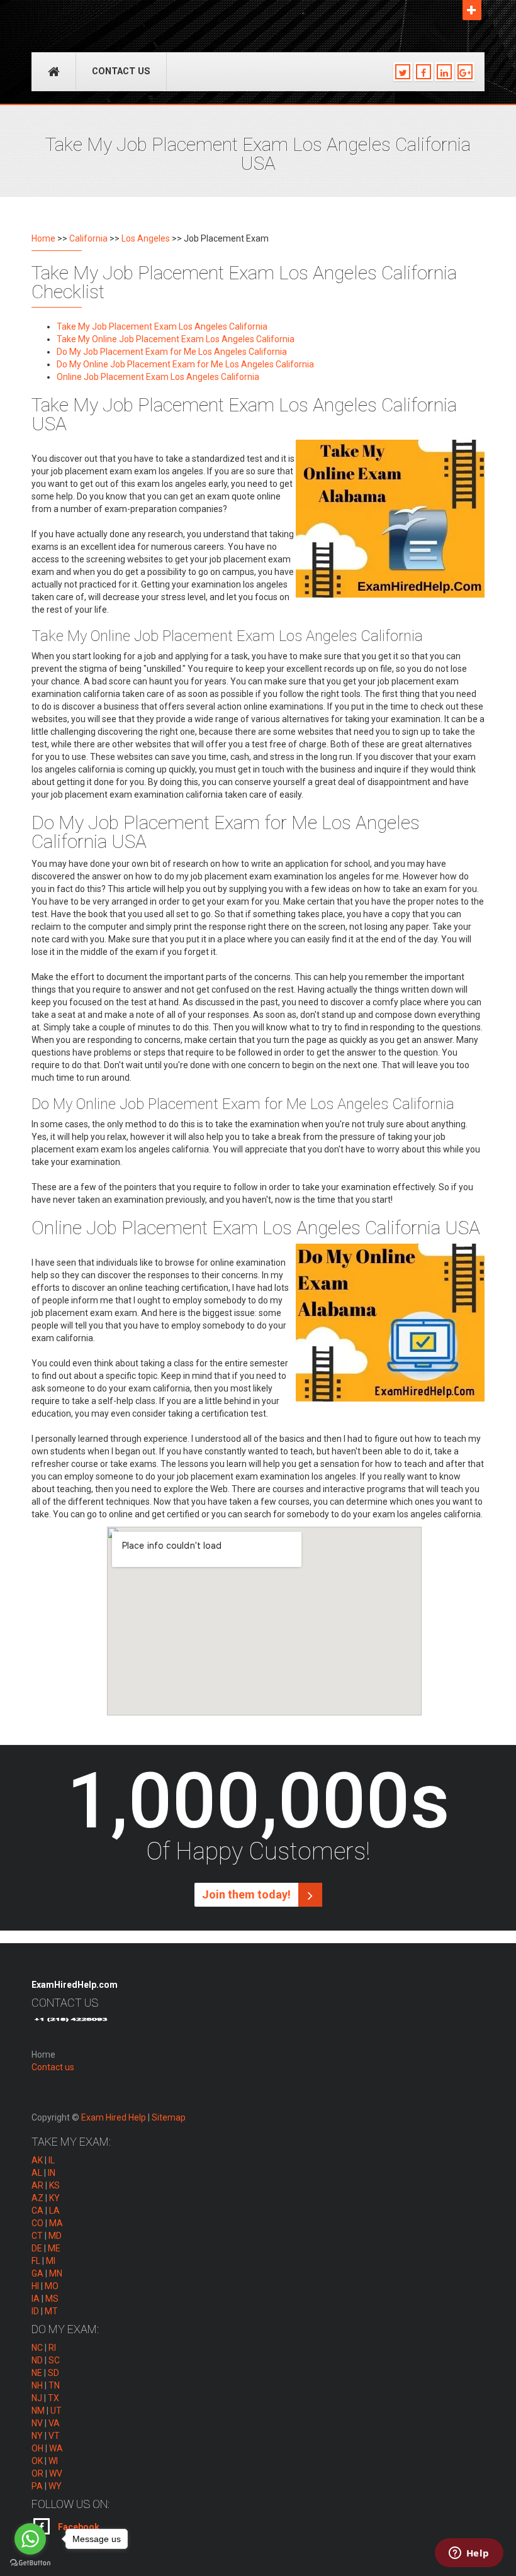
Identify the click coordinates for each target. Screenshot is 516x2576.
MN (56, 2273)
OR (37, 2473)
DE (37, 2248)
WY (55, 2486)
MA (56, 2223)
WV (56, 2473)
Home (43, 238)
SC (54, 2360)
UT (56, 2411)
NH (37, 2385)
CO (37, 2223)
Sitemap (169, 2117)
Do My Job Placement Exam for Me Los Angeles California (172, 352)
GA (37, 2273)
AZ (37, 2198)
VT (54, 2436)
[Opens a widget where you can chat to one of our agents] (469, 2554)
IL (52, 2160)
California (88, 238)
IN (52, 2173)
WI (53, 2461)
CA (37, 2211)
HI (35, 2286)
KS (54, 2185)
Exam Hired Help (114, 2117)
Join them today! (248, 1894)
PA (37, 2486)
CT (37, 2236)
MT (51, 2311)
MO (52, 2286)
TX (53, 2398)
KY (54, 2198)
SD (53, 2373)
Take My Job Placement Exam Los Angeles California (162, 326)
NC (37, 2348)
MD (55, 2236)
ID (35, 2311)
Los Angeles (146, 238)
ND (37, 2360)
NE (37, 2373)
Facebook (78, 2527)
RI (52, 2348)
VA (54, 2423)
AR (37, 2185)
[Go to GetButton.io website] (30, 2563)
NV (37, 2423)
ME (54, 2248)
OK (37, 2461)
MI (51, 2261)
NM (38, 2411)
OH (37, 2448)
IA (36, 2299)
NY (37, 2436)
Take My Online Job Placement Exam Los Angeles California (176, 339)
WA (56, 2448)
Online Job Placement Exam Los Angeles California (158, 377)
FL (36, 2261)
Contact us (121, 71)
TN (54, 2385)
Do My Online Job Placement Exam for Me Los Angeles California (185, 364)
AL (37, 2173)
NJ (37, 2398)
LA (54, 2211)
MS (52, 2299)
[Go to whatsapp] (30, 2539)
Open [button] (472, 10)
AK (37, 2160)
